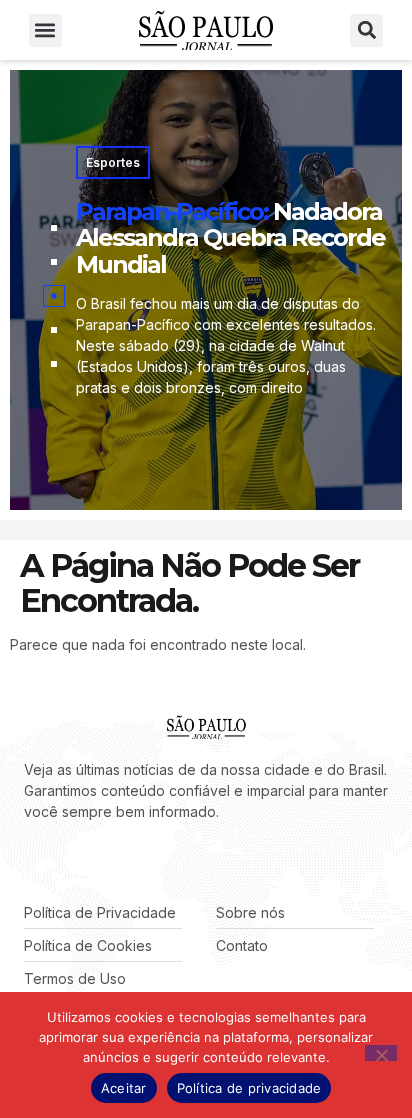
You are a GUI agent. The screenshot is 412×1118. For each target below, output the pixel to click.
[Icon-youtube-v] (120, 862)
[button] (45, 30)
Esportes (113, 162)
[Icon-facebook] (30, 862)
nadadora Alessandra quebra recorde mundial (230, 238)
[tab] (54, 228)
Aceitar (124, 1088)
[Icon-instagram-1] (90, 862)
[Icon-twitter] (60, 862)
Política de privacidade (249, 1088)
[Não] (381, 1053)
